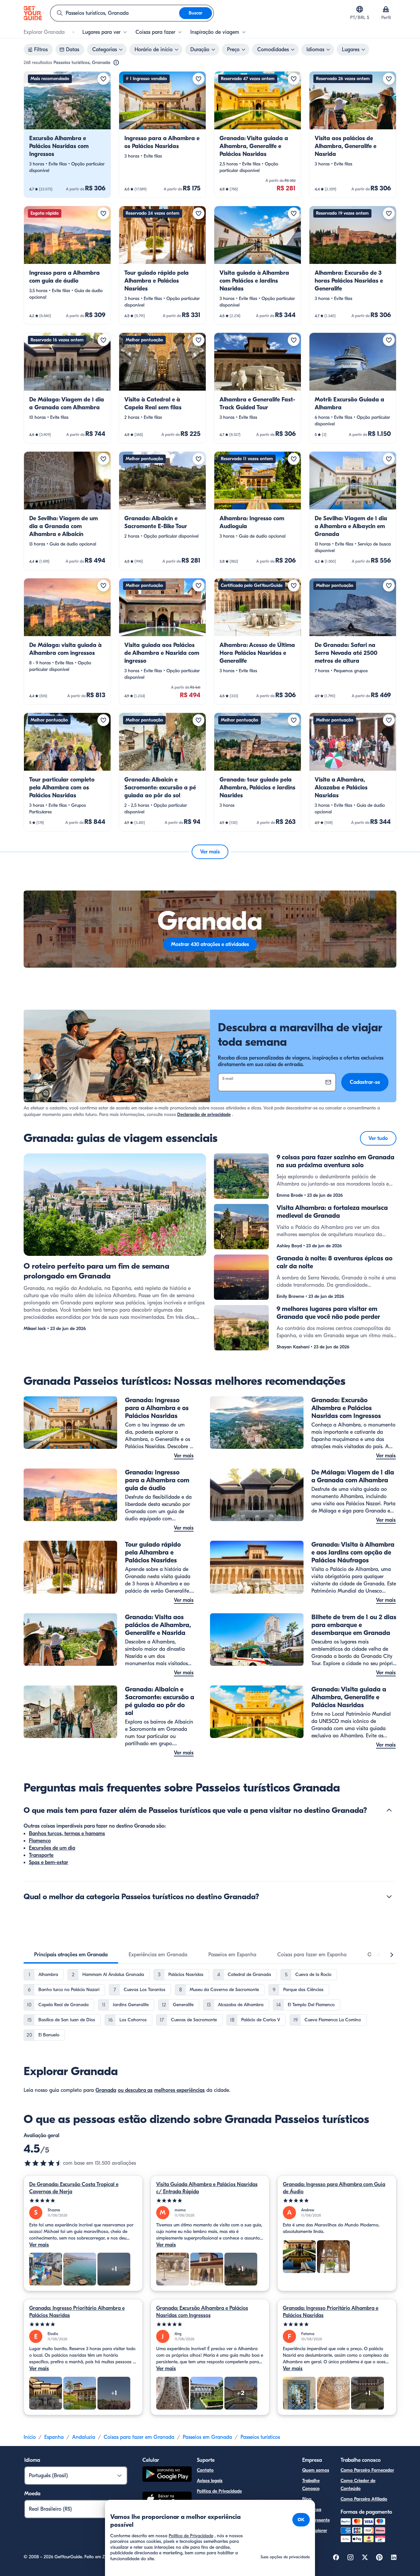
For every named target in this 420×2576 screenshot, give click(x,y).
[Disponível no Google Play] (167, 2475)
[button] (67, 135)
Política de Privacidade (219, 2491)
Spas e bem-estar (49, 1862)
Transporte (41, 1855)
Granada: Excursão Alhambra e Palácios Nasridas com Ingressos (202, 2312)
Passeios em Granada (207, 2437)
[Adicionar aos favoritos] (103, 79)
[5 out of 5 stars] (83, 2201)
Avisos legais (210, 2481)
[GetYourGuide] (33, 13)
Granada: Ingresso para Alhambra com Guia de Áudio (334, 2188)
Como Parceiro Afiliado (364, 2499)
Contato (205, 2470)
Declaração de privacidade (204, 1115)
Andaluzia (84, 2437)
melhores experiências (179, 2090)
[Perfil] (386, 9)
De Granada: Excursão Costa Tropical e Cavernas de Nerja (74, 2188)
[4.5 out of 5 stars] (43, 2163)
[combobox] (115, 13)
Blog (307, 2499)
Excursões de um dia (52, 1848)
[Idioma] (360, 9)
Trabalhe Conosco (311, 2485)
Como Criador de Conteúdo (358, 2485)
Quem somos (316, 2470)
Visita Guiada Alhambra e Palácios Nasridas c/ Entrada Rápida (207, 2188)
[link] (67, 135)
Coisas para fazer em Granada (139, 2437)
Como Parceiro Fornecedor (367, 2470)
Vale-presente (316, 2520)
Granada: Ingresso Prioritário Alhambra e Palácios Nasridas (77, 2312)
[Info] (116, 63)
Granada (106, 2090)
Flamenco (40, 1841)
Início (30, 2437)
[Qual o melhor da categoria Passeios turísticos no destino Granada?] (389, 1897)
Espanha (54, 2437)
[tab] (71, 1955)
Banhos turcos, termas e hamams (67, 1834)
